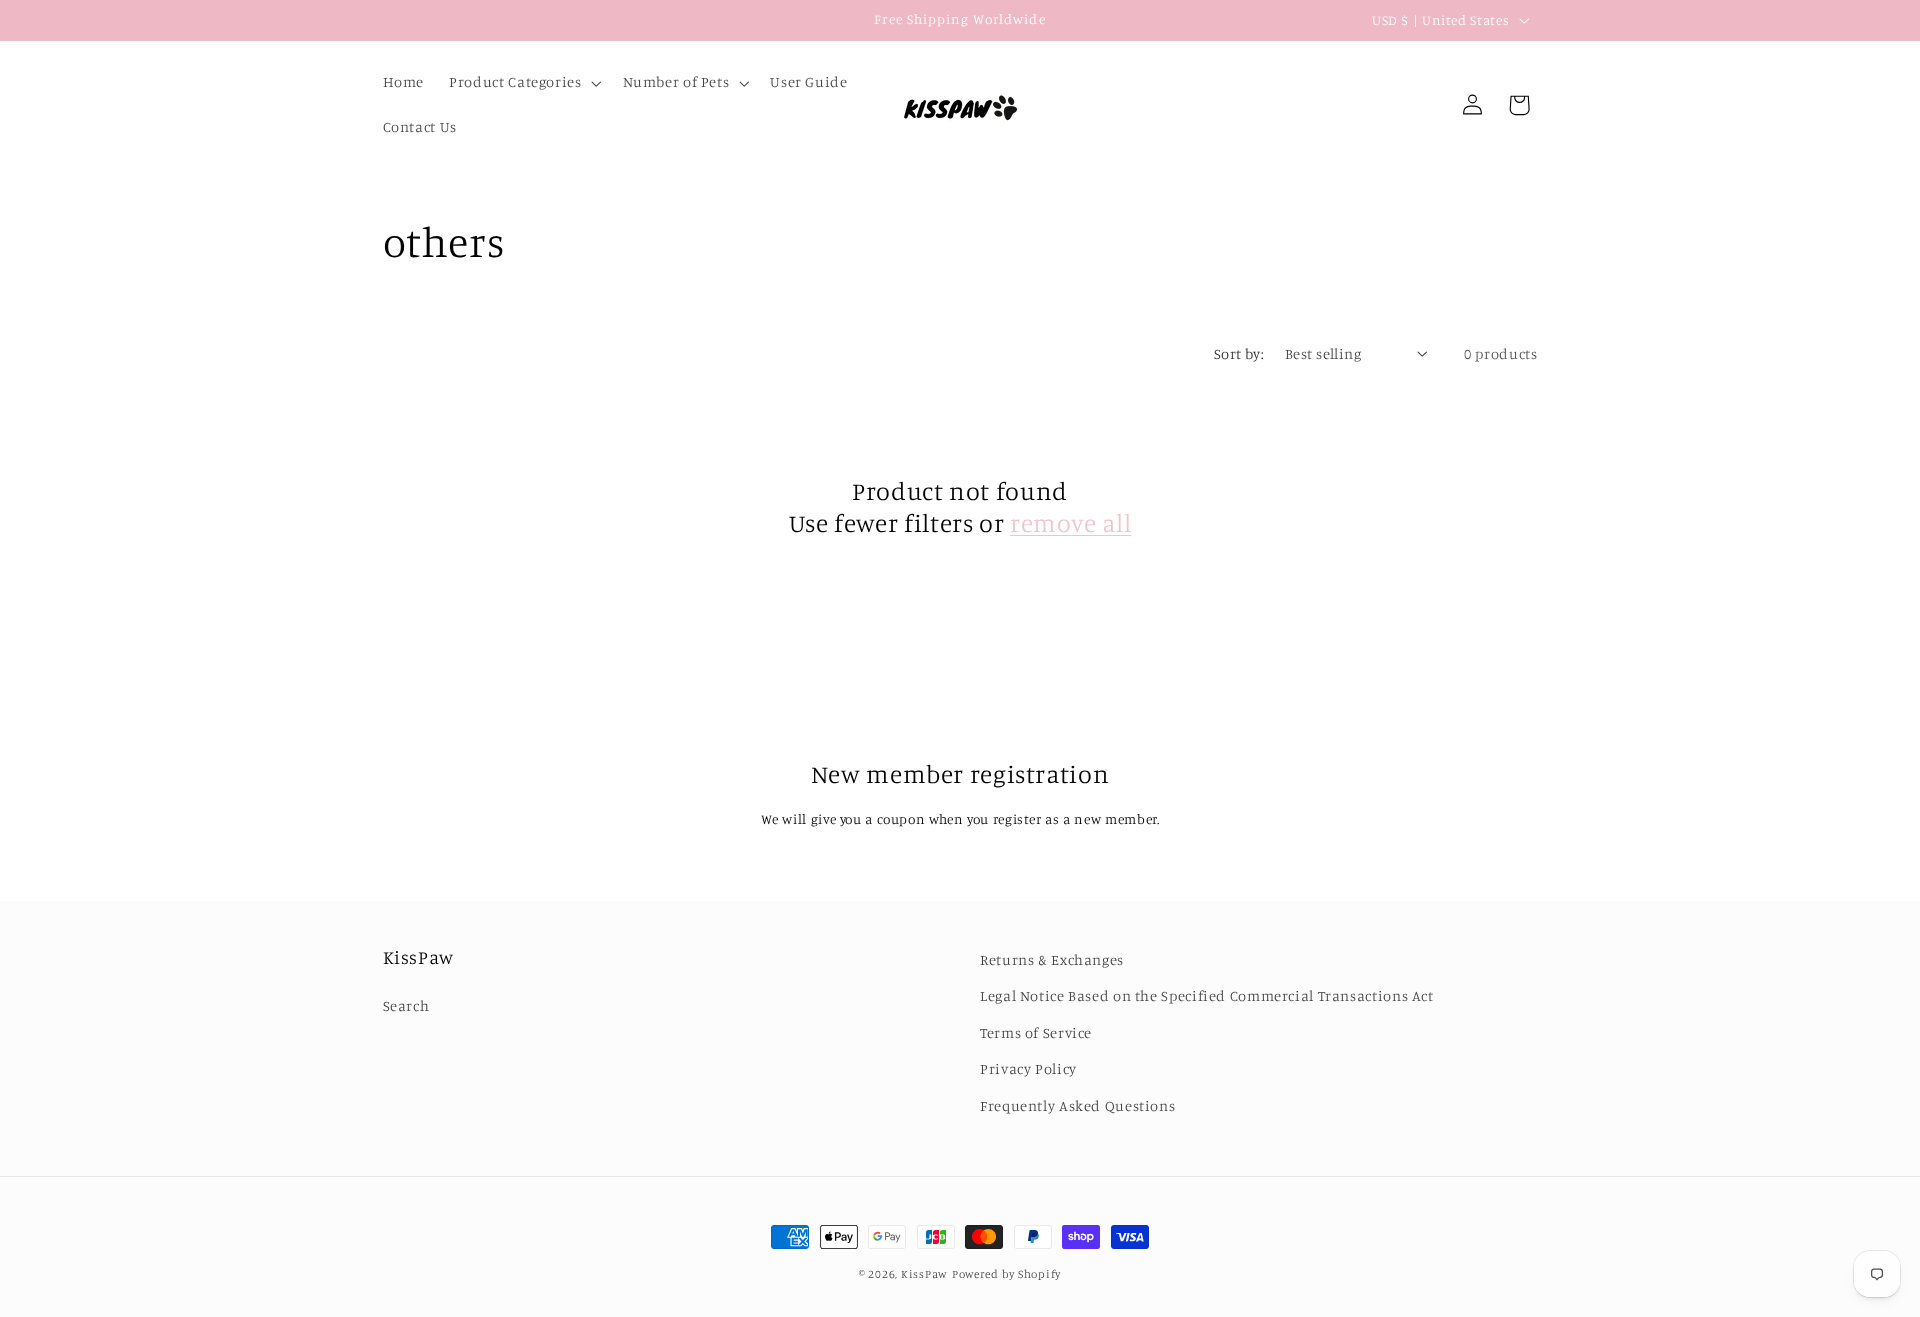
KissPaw (924, 1274)
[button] (523, 83)
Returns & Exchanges (1052, 959)
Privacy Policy (1028, 1068)
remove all (1070, 522)
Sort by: (1239, 353)
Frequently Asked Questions (1077, 1105)
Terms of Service (1036, 1032)
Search (406, 1005)
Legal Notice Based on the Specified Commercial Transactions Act (1207, 995)
